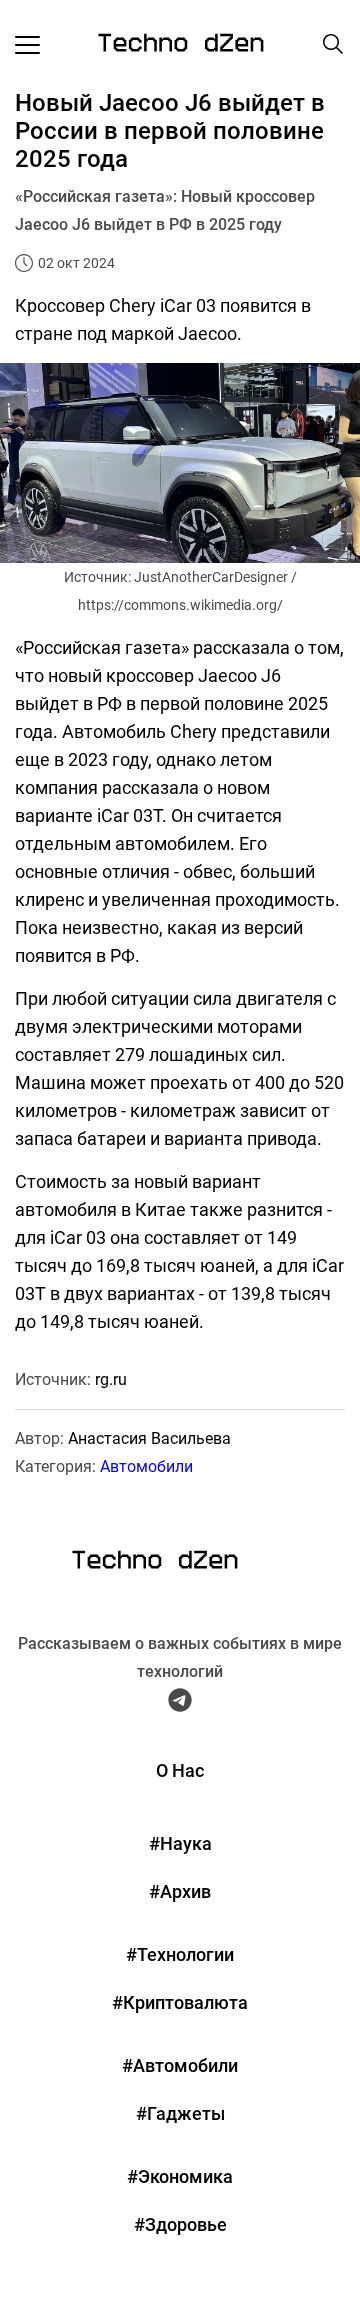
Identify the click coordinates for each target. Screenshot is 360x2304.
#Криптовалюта (180, 2002)
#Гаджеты (180, 2113)
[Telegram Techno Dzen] (180, 1704)
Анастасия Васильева (149, 1438)
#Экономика (180, 2176)
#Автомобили (180, 2065)
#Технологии (180, 1954)
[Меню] (27, 44)
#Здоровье (180, 2224)
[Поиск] (333, 44)
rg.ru (111, 1379)
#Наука (180, 1843)
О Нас (180, 1770)
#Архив (180, 1891)
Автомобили (146, 1466)
